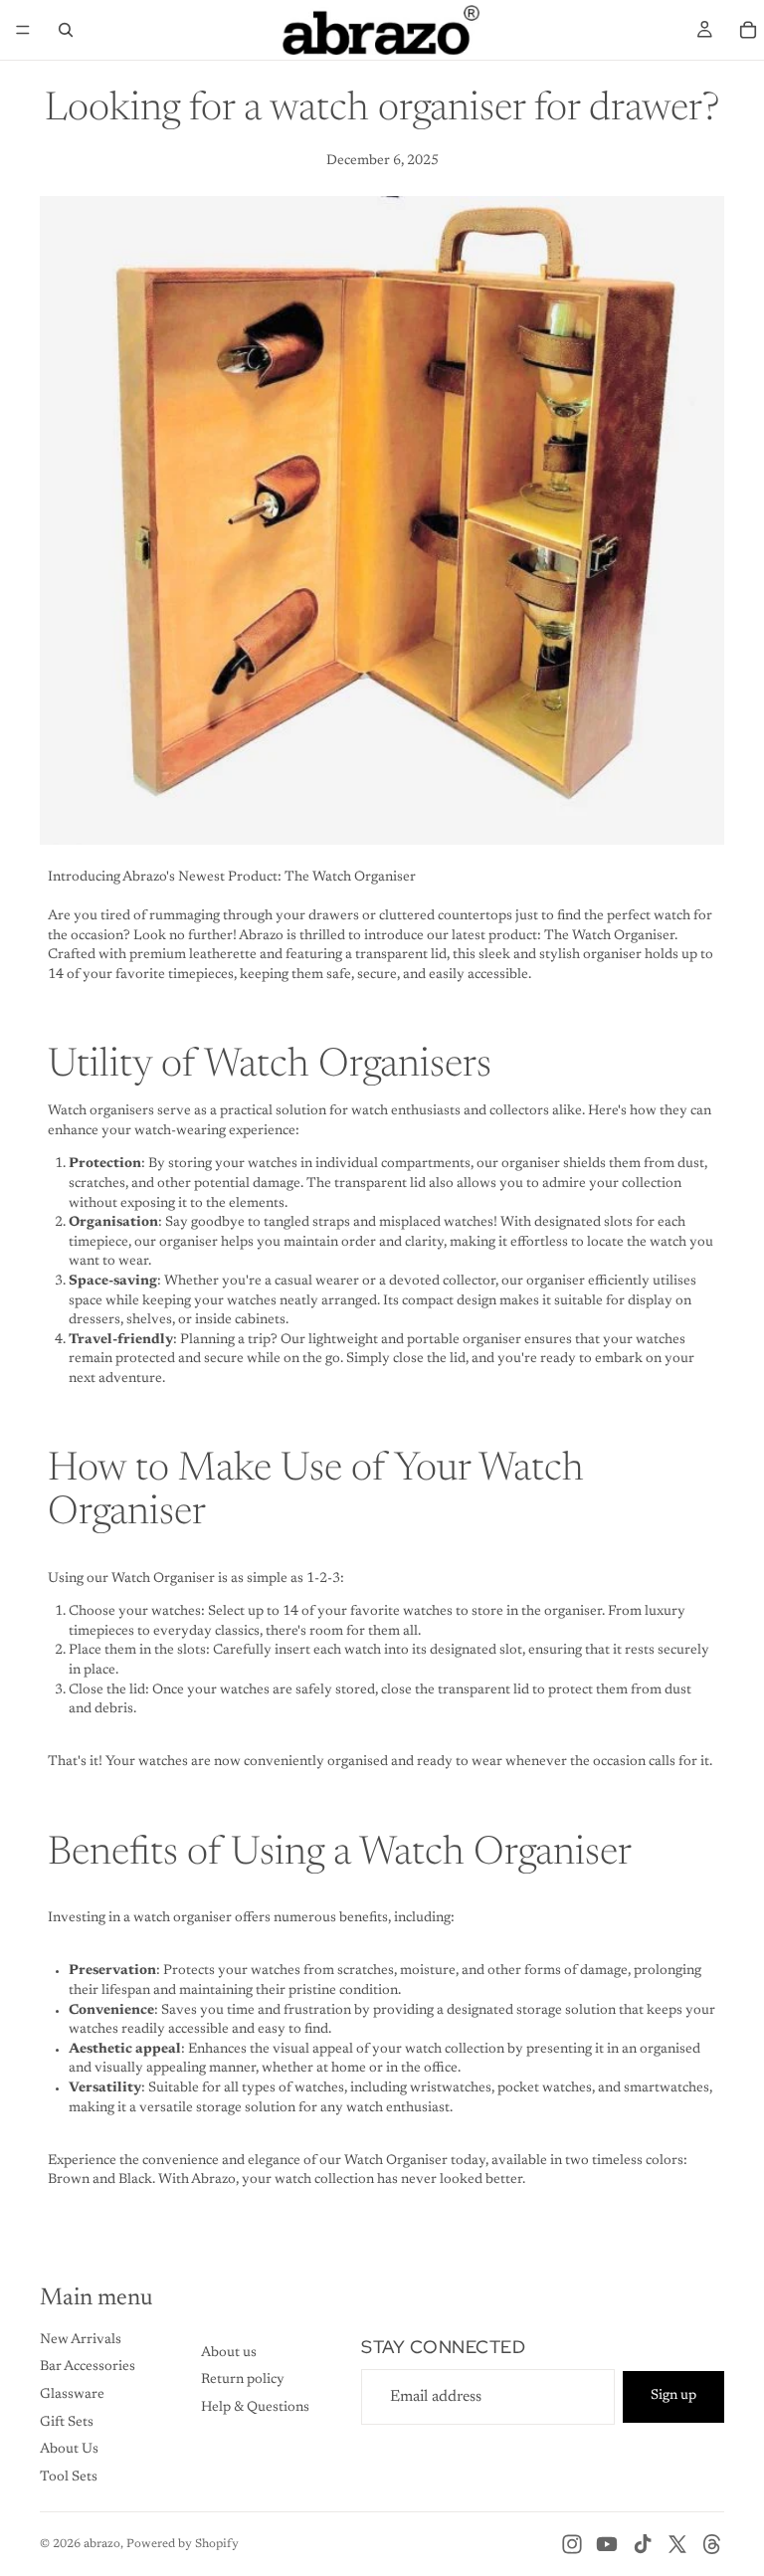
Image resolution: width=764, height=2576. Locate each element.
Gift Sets (67, 2423)
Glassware (72, 2395)
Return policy (243, 2380)
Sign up (673, 2396)
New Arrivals (81, 2340)
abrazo (102, 2544)
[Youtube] (607, 2544)
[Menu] (23, 30)
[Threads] (712, 2544)
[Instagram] (572, 2544)
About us (229, 2353)
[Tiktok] (643, 2544)
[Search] (66, 30)
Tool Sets (69, 2477)
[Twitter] (677, 2544)
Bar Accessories (88, 2367)
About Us (69, 2450)
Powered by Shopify (183, 2544)
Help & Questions (255, 2408)
